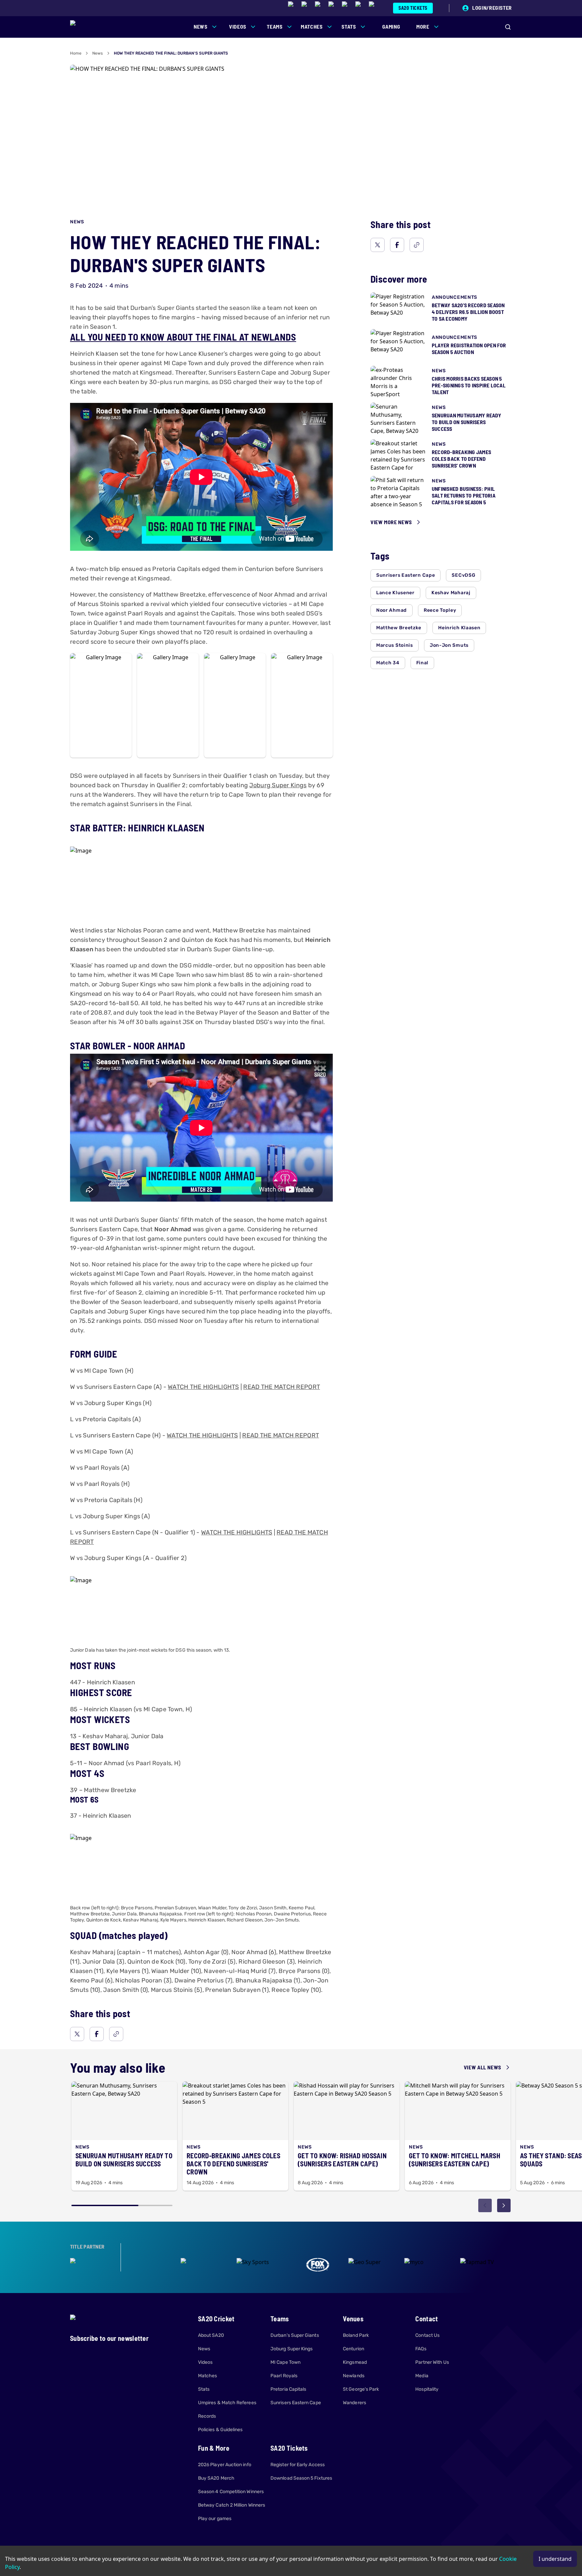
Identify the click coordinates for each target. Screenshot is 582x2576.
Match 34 (388, 663)
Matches (208, 2376)
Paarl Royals (284, 2376)
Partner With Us (432, 2362)
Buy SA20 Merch (216, 2478)
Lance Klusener (395, 593)
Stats (204, 2389)
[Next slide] (504, 2205)
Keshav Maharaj (451, 593)
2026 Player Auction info (225, 2465)
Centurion (353, 2349)
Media (422, 2376)
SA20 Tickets (413, 8)
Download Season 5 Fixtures (301, 2478)
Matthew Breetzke (399, 628)
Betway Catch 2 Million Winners (232, 2505)
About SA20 (211, 2335)
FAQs (421, 2349)
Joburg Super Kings (278, 785)
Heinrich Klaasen (459, 628)
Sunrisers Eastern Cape (406, 575)
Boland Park (356, 2335)
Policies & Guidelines (220, 2430)
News (98, 53)
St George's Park (361, 2389)
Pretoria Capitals (288, 2389)
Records (207, 2416)
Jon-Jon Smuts (449, 645)
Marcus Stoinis (395, 645)
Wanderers (354, 2403)
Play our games (215, 2519)
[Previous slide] (485, 2205)
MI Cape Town (285, 2362)
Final (423, 663)
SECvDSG (463, 575)
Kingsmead (355, 2362)
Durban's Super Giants (295, 2335)
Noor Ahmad (392, 610)
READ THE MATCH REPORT (282, 1387)
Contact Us (427, 2335)
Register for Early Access (298, 2465)
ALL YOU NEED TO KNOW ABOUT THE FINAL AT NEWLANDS (183, 337)
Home (76, 53)
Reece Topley (440, 610)
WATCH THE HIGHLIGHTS (203, 1387)
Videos (205, 2362)
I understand (555, 2559)
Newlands (354, 2376)
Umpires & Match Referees (227, 2403)
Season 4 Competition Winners (231, 2492)
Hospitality (427, 2389)
